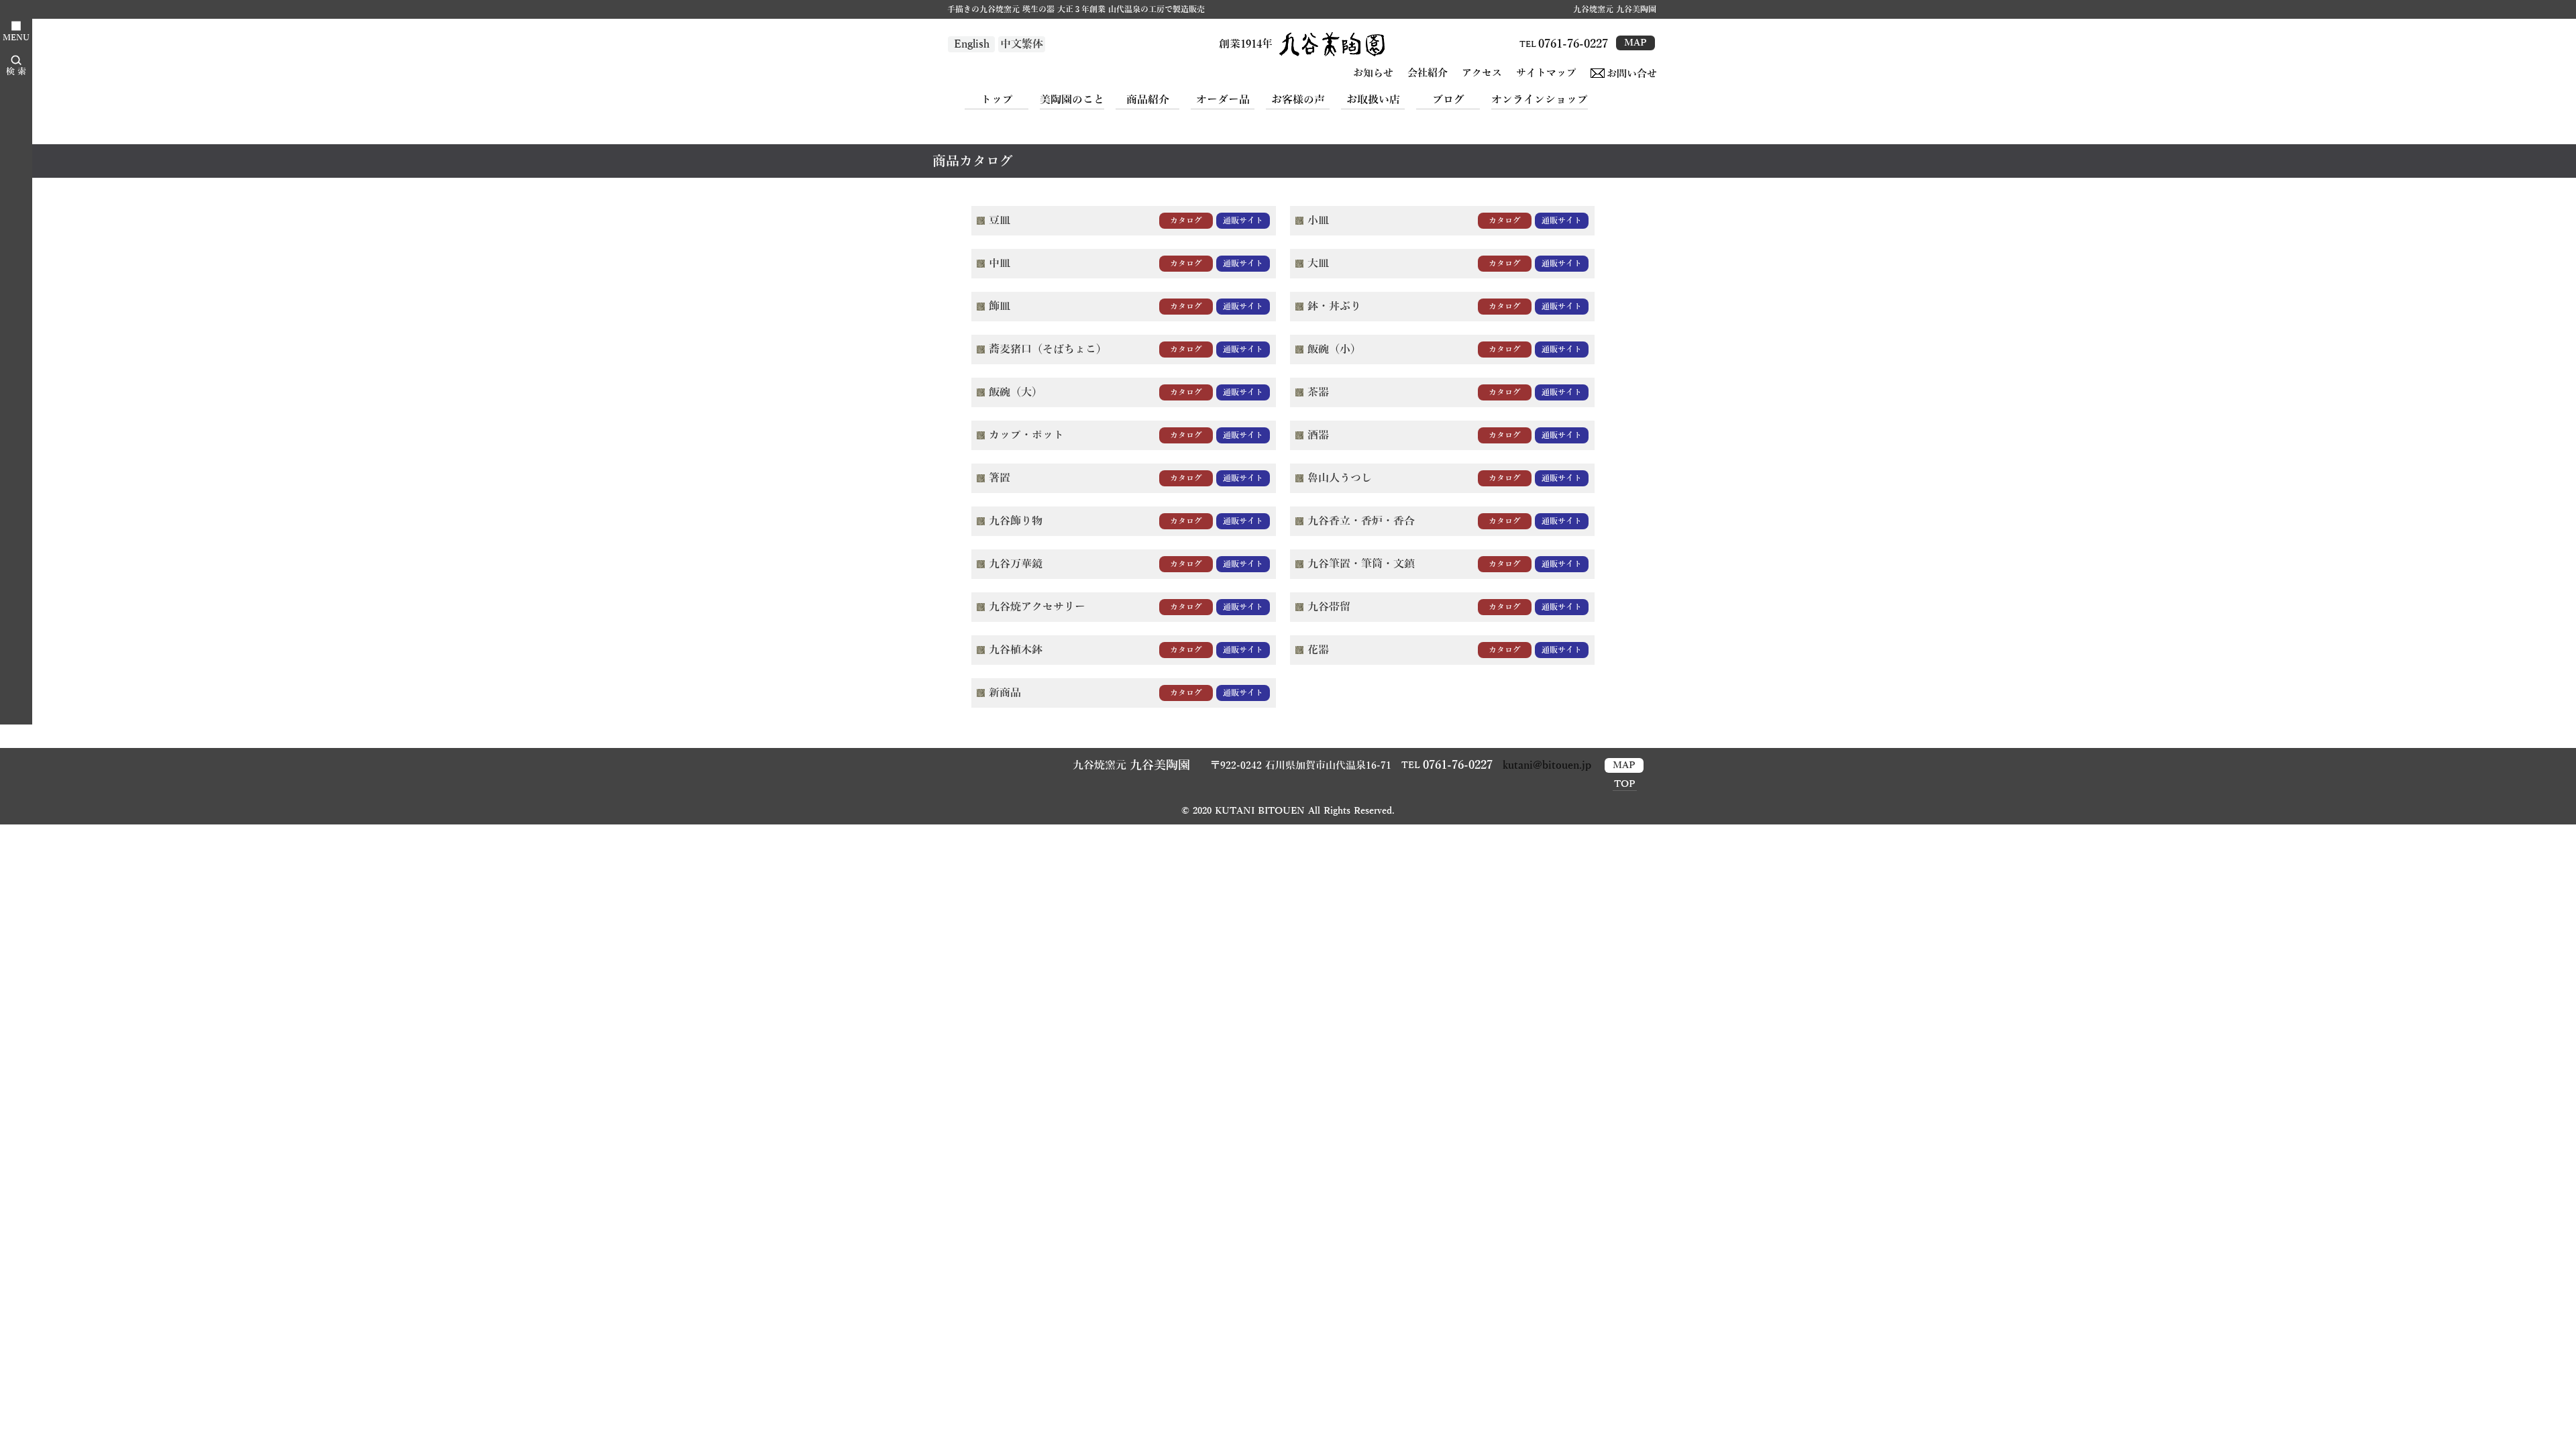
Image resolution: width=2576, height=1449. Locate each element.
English (972, 44)
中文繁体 (1022, 44)
